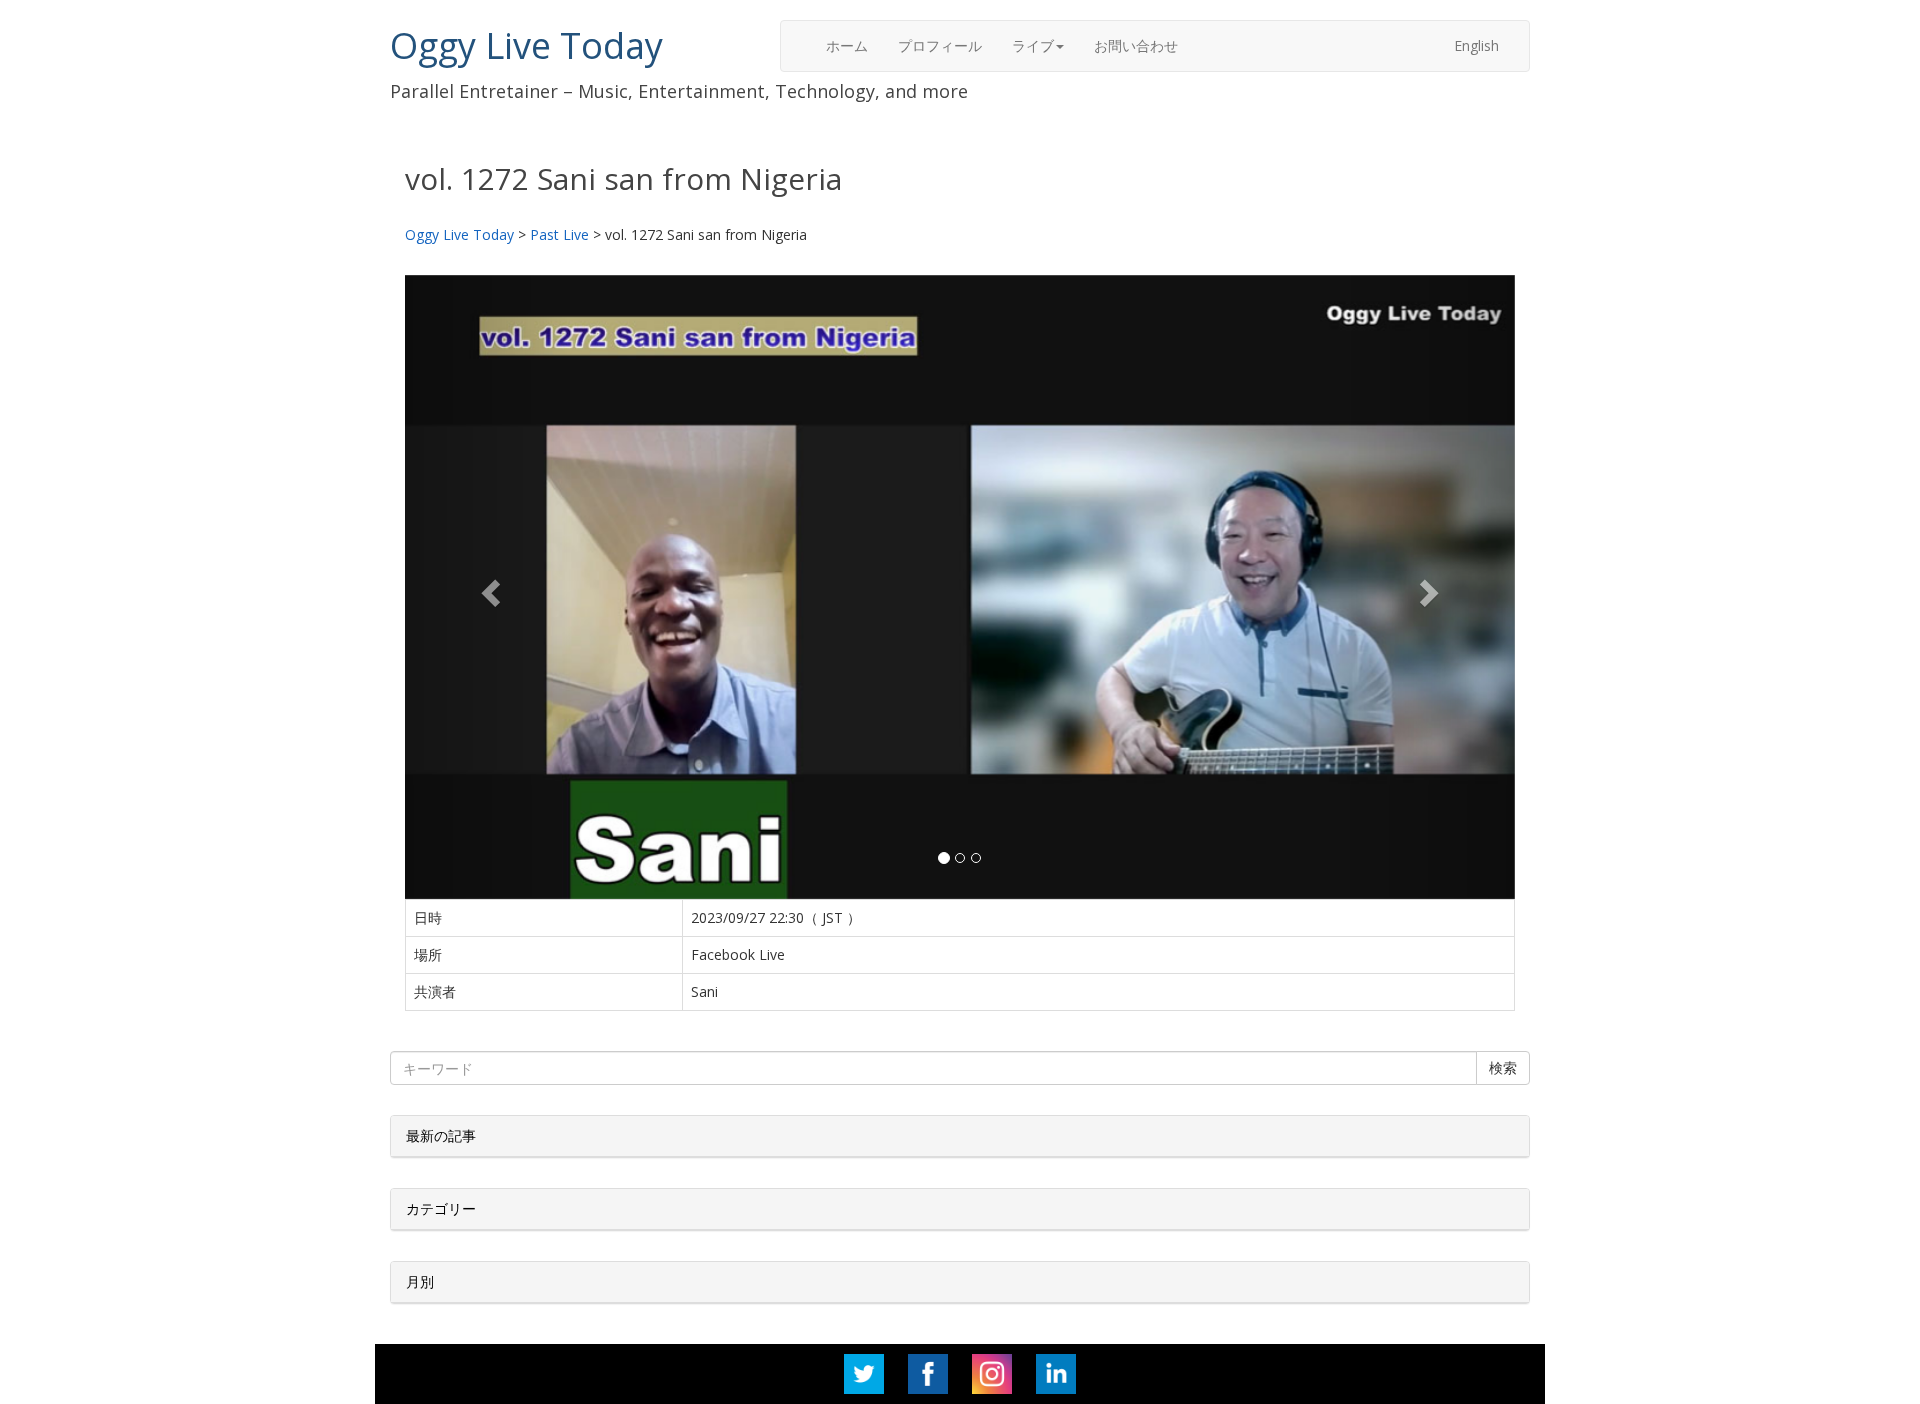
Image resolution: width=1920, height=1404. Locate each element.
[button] (488, 587)
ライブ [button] (1033, 45)
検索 (1503, 1067)
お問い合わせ (1136, 45)
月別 (420, 1281)
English (1476, 45)
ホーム (847, 45)
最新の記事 (441, 1135)
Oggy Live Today (526, 45)
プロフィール (940, 45)
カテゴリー (441, 1208)
